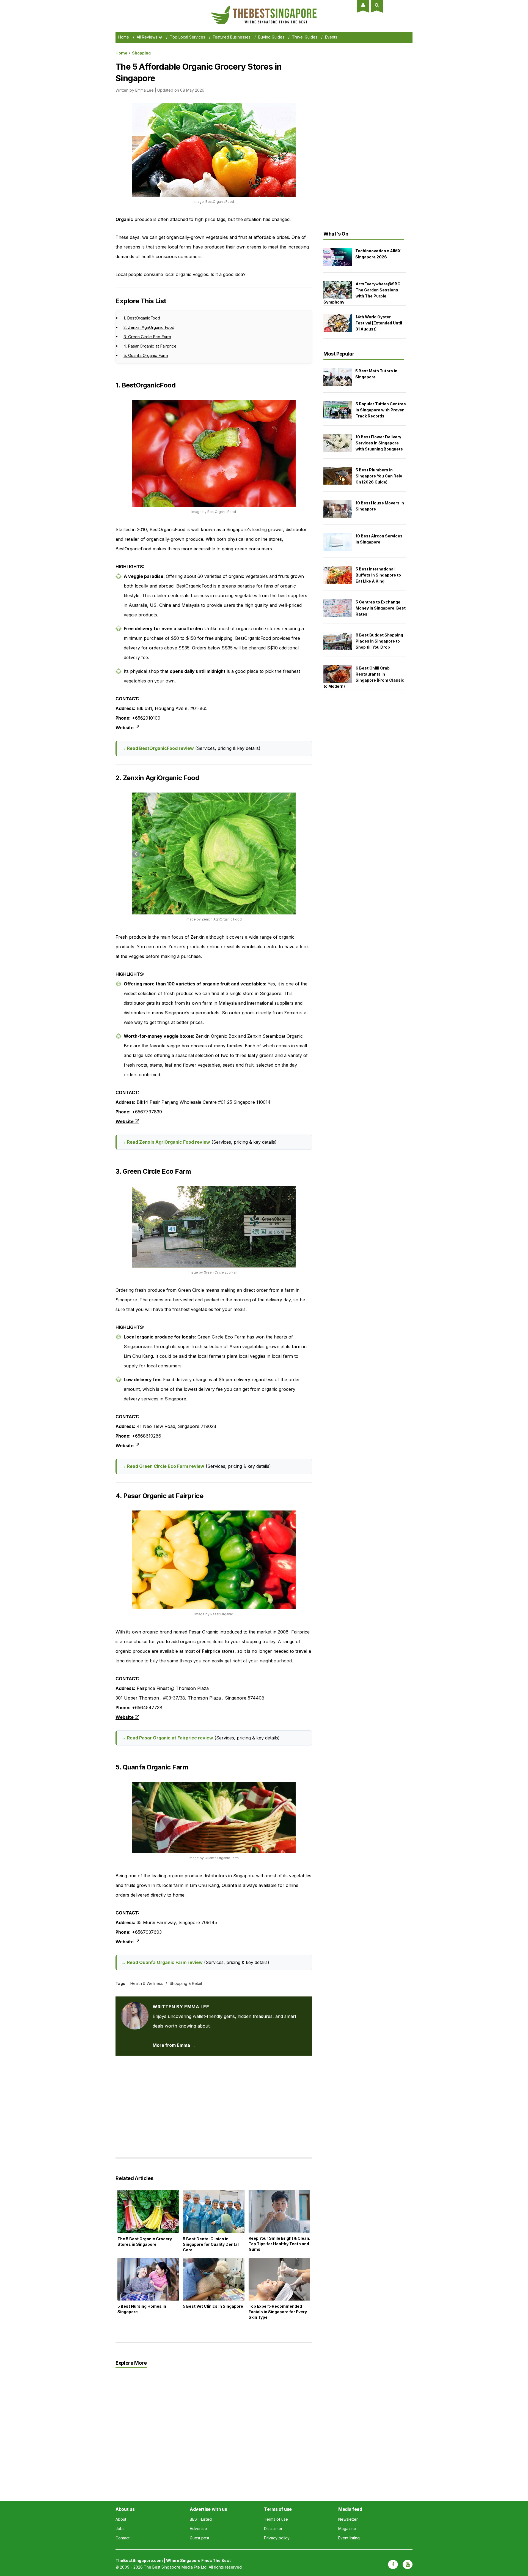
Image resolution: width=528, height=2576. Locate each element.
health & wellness (147, 1983)
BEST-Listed (201, 2519)
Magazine (347, 2529)
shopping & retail (186, 1983)
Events (331, 37)
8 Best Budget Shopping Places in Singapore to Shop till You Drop (379, 641)
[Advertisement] (214, 2102)
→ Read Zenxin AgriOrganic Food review (166, 1142)
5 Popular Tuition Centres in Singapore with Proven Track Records (381, 410)
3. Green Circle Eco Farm (147, 337)
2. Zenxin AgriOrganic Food (149, 327)
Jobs (120, 2529)
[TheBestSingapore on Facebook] (393, 2564)
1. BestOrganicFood (142, 318)
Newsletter (348, 2519)
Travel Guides (305, 37)
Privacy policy (277, 2538)
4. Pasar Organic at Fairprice (150, 346)
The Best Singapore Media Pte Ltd (175, 2567)
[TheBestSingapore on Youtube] (408, 2564)
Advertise (198, 2529)
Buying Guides (271, 37)
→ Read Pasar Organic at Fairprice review (167, 1738)
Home (124, 37)
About (121, 2519)
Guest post (200, 2538)
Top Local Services (188, 37)
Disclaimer (273, 2529)
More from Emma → (174, 2045)
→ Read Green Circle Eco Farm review (163, 1466)
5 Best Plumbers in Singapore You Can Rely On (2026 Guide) (379, 476)
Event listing (349, 2538)
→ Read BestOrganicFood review (158, 748)
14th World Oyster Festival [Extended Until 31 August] (379, 323)
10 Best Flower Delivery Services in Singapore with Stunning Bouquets (379, 443)
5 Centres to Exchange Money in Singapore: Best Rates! (381, 608)
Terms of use (276, 2519)
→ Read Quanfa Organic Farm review (162, 1962)
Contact (123, 2538)
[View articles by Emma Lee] (135, 2007)
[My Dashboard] (363, 5)
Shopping (141, 53)
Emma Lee (145, 90)
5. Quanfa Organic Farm (146, 355)
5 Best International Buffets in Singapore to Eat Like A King (378, 575)
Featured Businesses (232, 37)
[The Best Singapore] (264, 8)
